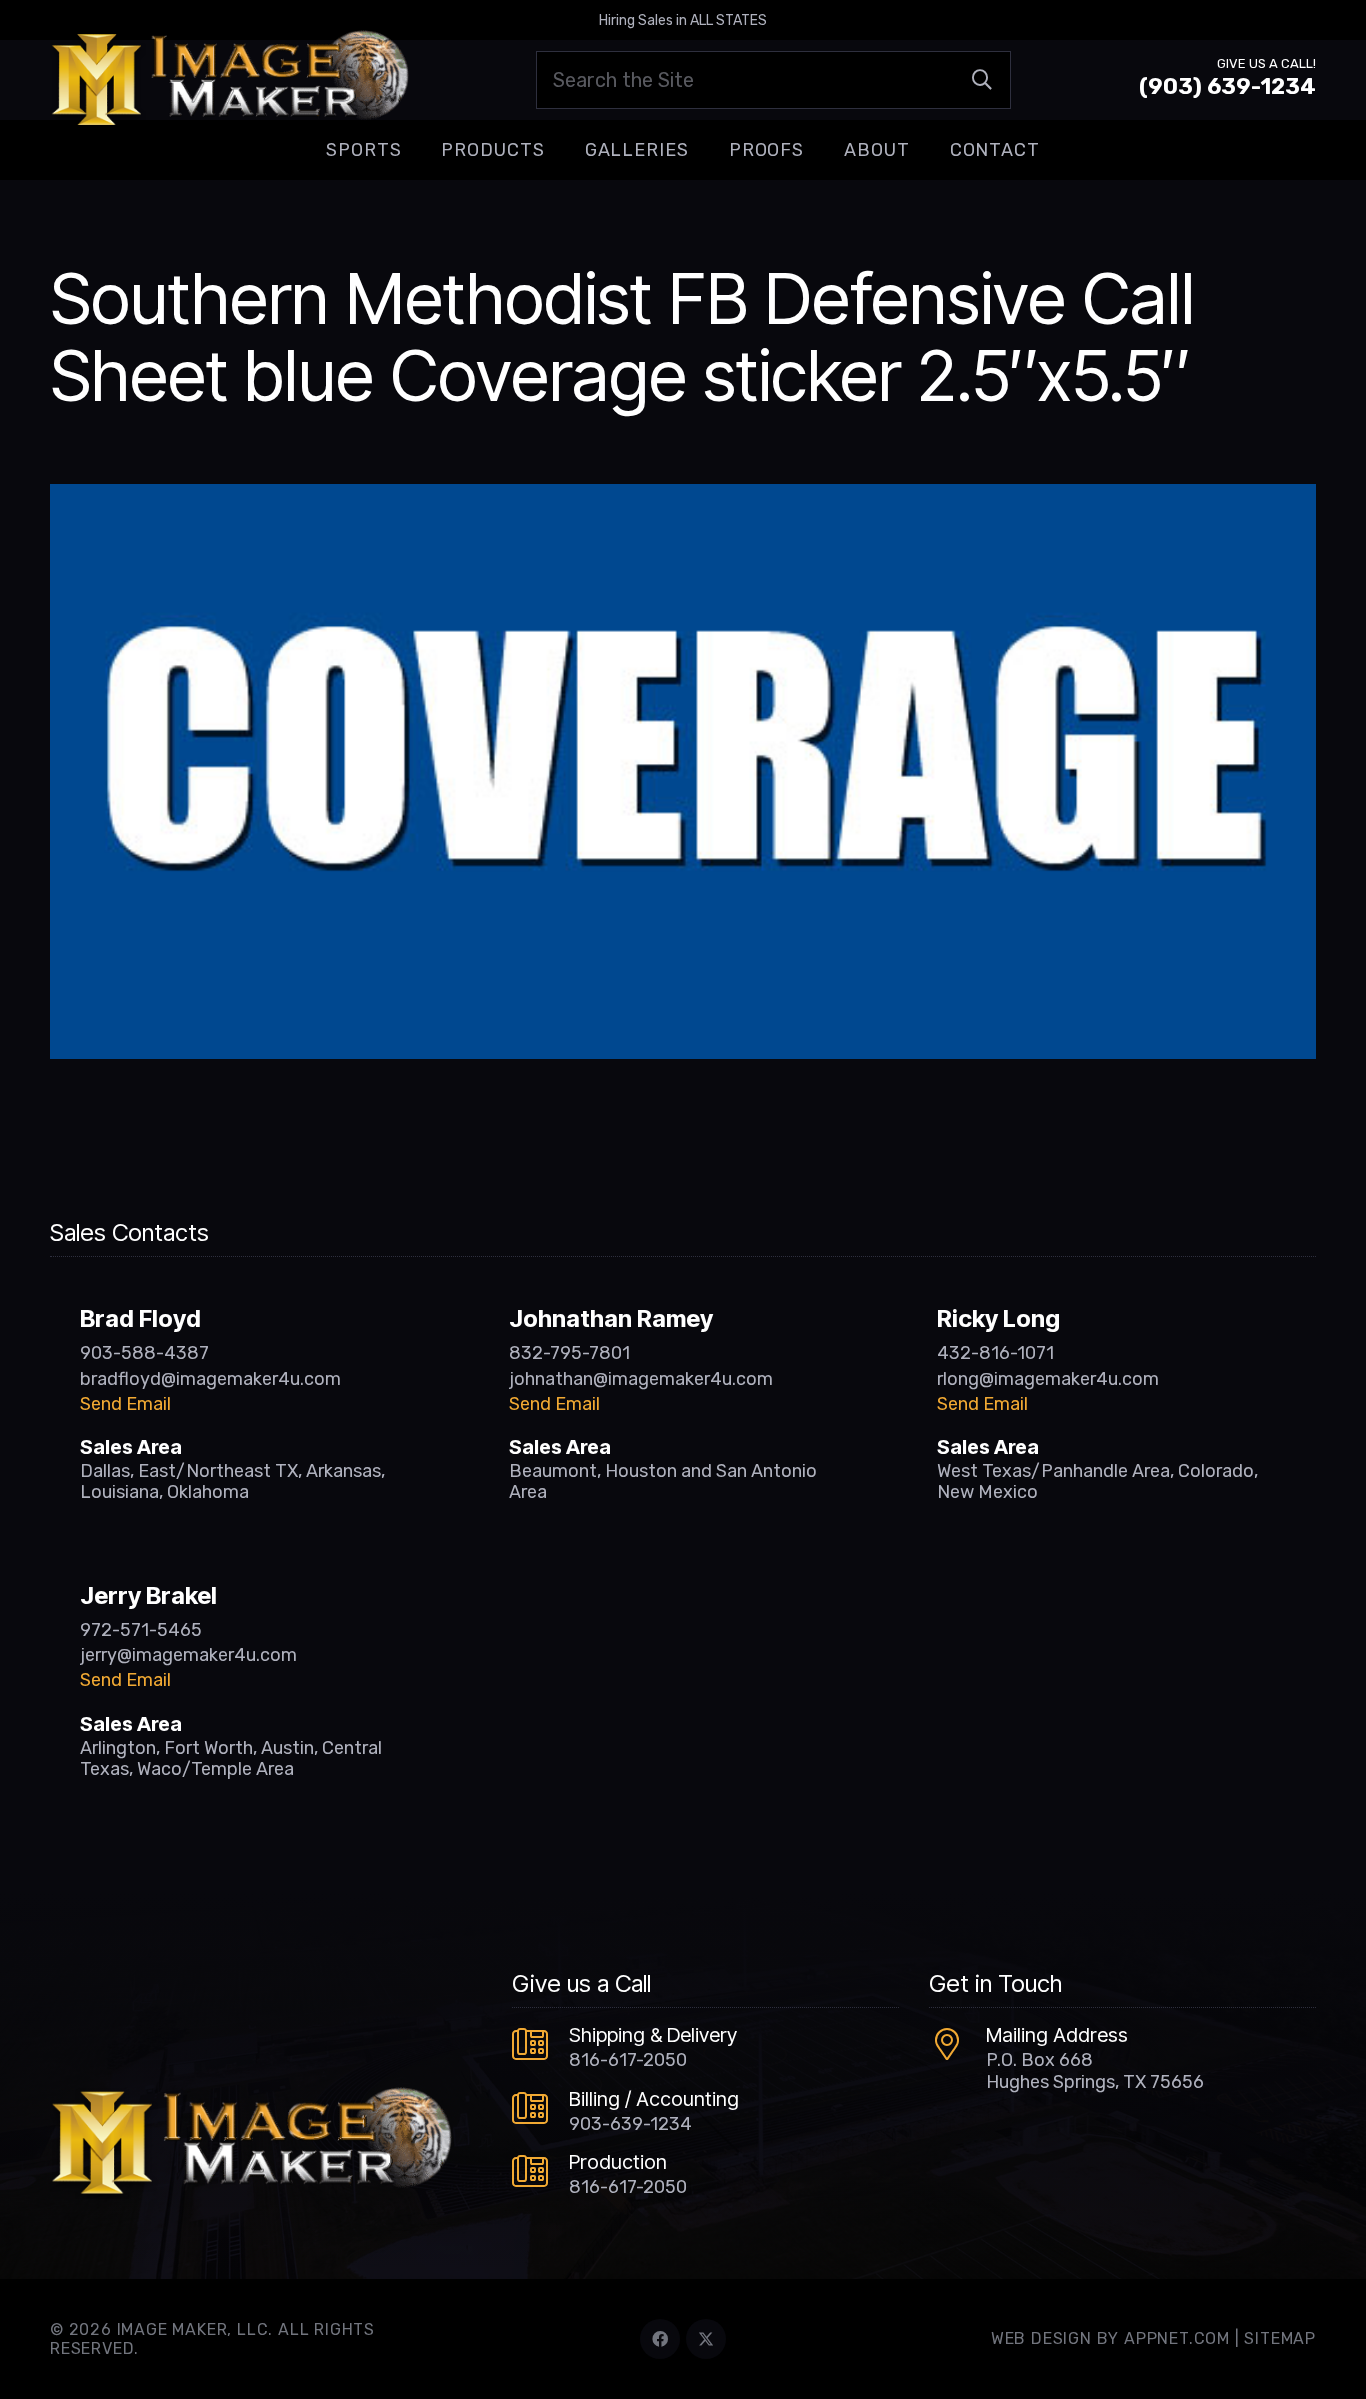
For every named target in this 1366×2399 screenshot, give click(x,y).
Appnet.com (1177, 2338)
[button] (417, 150)
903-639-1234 (630, 2124)
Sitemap (1280, 2338)
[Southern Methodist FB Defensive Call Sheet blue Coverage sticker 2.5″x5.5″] (683, 498)
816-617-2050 (628, 2060)
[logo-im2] (229, 80)
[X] (706, 2339)
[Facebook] (660, 2339)
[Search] (982, 80)
